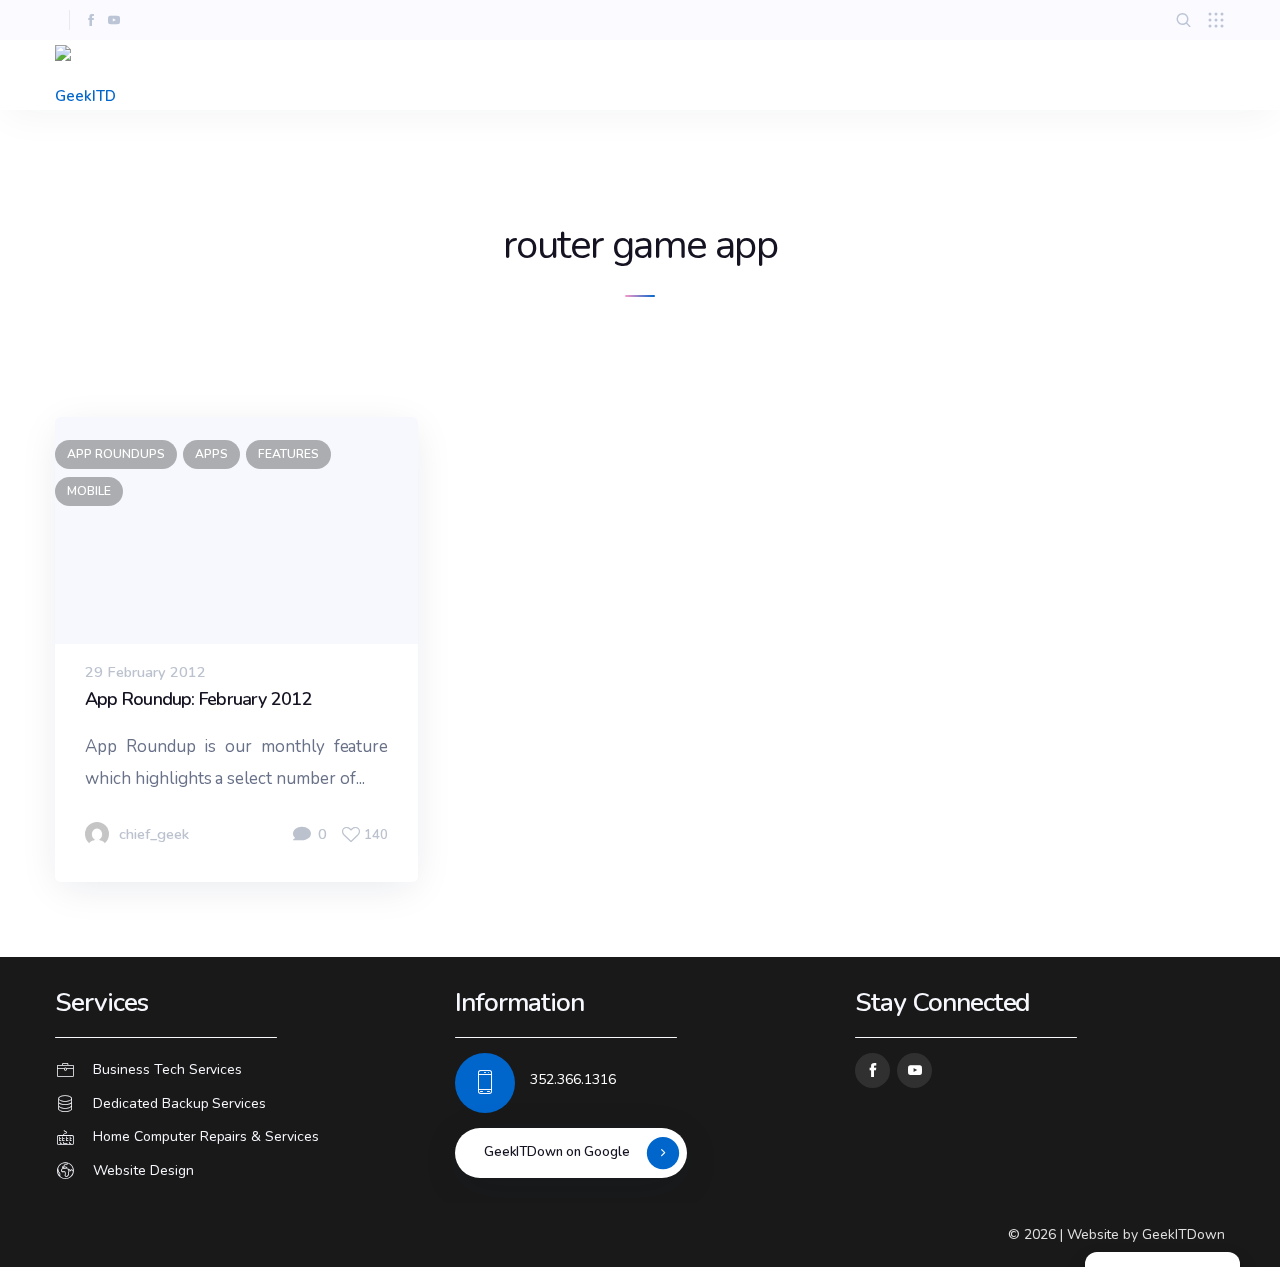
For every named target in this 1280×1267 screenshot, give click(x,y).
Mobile (89, 491)
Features (288, 454)
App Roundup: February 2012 (198, 699)
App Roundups (116, 454)
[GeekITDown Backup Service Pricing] (240, 1104)
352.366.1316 (573, 1079)
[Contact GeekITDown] (240, 1070)
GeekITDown (1183, 1234)
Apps (211, 454)
